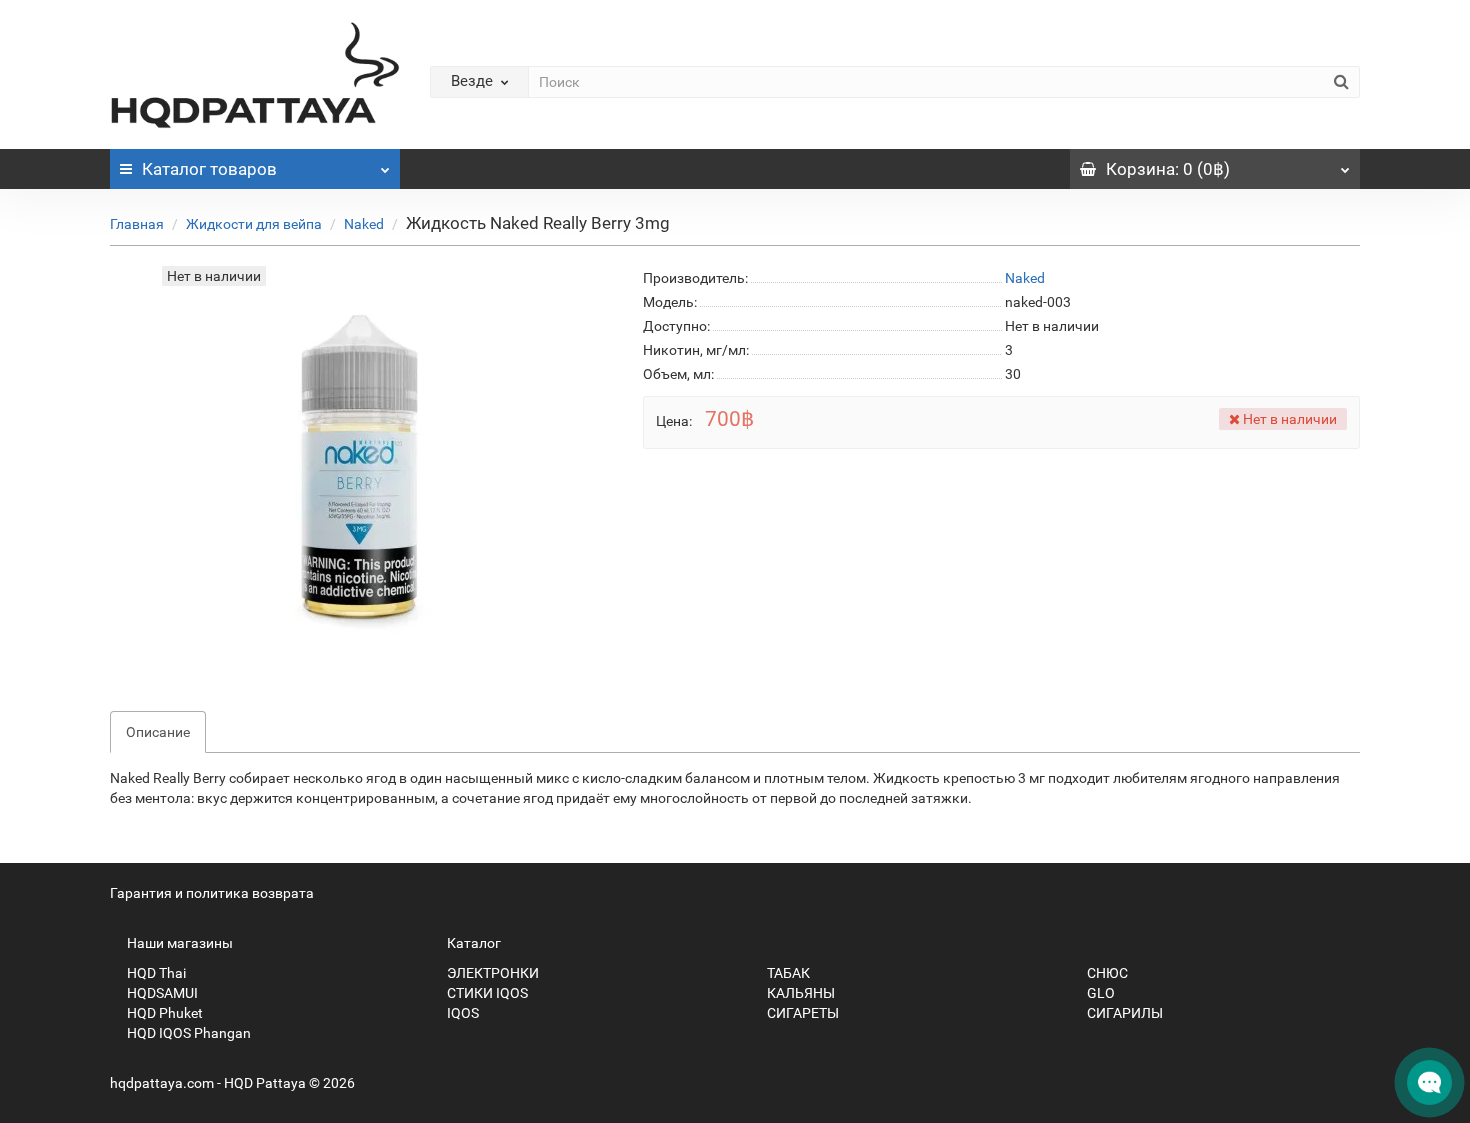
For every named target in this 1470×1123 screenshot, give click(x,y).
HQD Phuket (163, 1013)
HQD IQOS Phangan (187, 1033)
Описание (158, 732)
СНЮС (1106, 973)
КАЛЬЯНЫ (799, 993)
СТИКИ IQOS (486, 993)
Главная (137, 224)
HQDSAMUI (161, 993)
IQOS (461, 1013)
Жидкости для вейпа (254, 224)
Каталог (209, 169)
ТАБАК (787, 973)
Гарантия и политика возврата (212, 893)
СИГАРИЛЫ (1123, 1013)
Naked (364, 224)
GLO (1099, 993)
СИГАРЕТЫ (801, 1013)
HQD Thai (155, 973)
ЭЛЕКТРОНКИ (491, 973)
